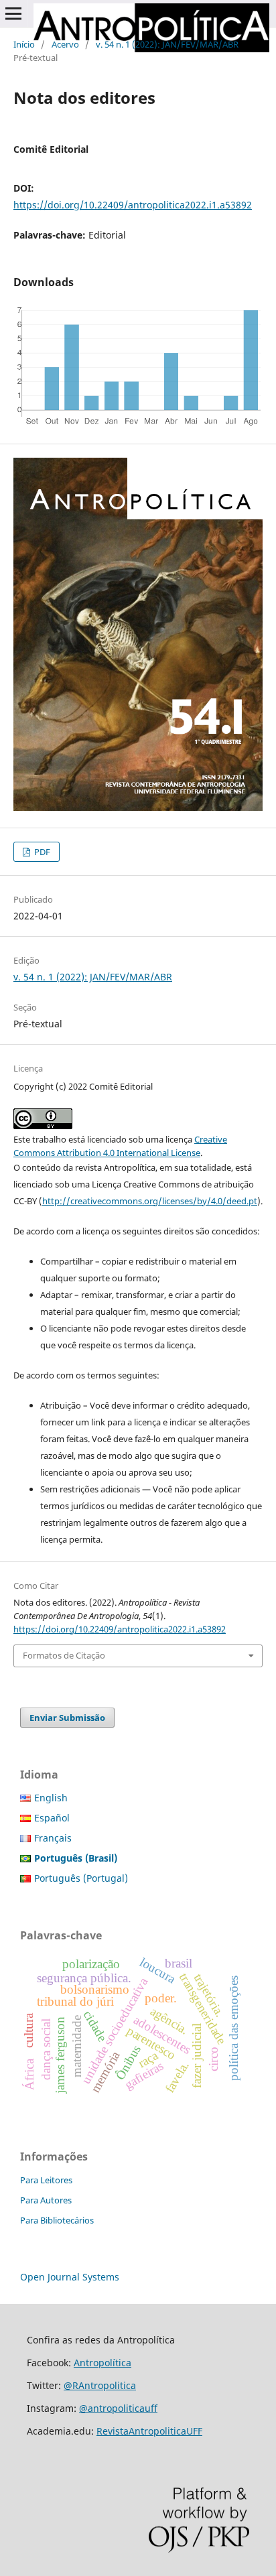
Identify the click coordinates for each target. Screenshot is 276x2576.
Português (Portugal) (81, 1878)
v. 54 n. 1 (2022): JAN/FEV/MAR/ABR (167, 44)
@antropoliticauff (118, 2408)
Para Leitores (46, 2180)
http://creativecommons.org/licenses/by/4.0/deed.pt (150, 1201)
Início (24, 44)
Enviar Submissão (67, 1718)
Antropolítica (102, 2363)
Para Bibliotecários (57, 2220)
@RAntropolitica (100, 2385)
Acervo (65, 44)
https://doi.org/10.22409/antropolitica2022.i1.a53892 (133, 205)
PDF (41, 852)
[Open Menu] (13, 13)
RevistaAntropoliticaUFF (149, 2431)
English (51, 1798)
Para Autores (46, 2200)
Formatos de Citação (64, 1655)
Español (52, 1818)
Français (53, 1838)
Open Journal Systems (70, 2277)
